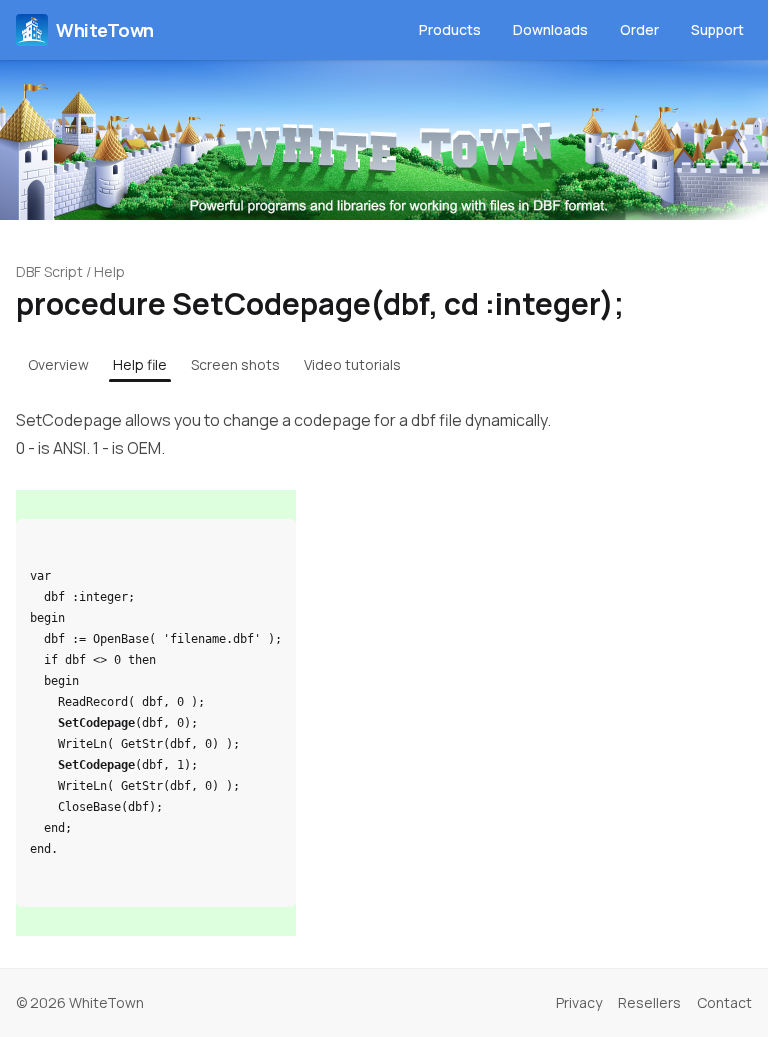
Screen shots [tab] (235, 364)
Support (717, 29)
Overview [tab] (58, 364)
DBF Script (49, 271)
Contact (724, 1002)
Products (450, 29)
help (109, 271)
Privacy (579, 1002)
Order (639, 29)
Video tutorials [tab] (352, 364)
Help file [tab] (140, 364)
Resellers (649, 1002)
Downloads (550, 29)
